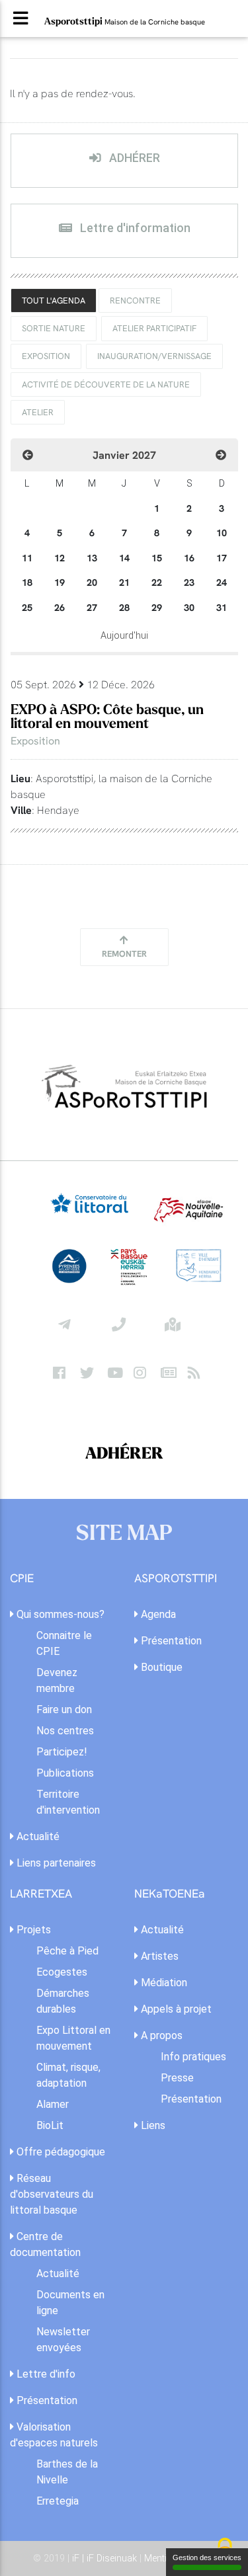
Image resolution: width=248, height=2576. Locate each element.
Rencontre (135, 300)
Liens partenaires (55, 1863)
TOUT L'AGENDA (54, 300)
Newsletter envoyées (63, 2340)
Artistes (158, 1956)
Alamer (53, 2104)
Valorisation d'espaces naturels (54, 2435)
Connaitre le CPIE (64, 1643)
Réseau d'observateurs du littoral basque (52, 2194)
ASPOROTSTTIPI (176, 1579)
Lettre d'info (45, 2374)
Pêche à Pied (67, 1951)
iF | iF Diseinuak (106, 2558)
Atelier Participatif (154, 328)
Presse (177, 2078)
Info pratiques (193, 2057)
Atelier (38, 412)
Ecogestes (62, 1972)
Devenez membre (57, 1680)
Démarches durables (63, 2001)
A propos (160, 2035)
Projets (32, 1930)
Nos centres (65, 1731)
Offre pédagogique (60, 2152)
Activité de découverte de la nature (106, 384)
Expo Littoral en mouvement (73, 2038)
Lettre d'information (134, 228)
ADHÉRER (133, 158)
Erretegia (58, 2501)
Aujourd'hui (124, 636)
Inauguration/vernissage (154, 356)
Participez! (62, 1752)
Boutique (160, 1667)
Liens (152, 2125)
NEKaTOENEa (170, 1894)
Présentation (170, 1641)
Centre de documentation (45, 2244)
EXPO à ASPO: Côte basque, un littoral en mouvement (107, 717)
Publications (65, 1773)
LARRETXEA (41, 1894)
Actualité (37, 1836)
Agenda (157, 1614)
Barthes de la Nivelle (67, 2472)
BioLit (50, 2125)
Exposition (46, 356)
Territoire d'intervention (68, 1802)
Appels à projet (175, 2009)
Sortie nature (54, 328)
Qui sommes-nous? (59, 1614)
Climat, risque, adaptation (68, 2075)
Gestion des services (207, 2557)
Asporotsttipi (125, 21)
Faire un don (64, 1710)
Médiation (163, 1983)
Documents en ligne (70, 2303)
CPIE (22, 1579)
